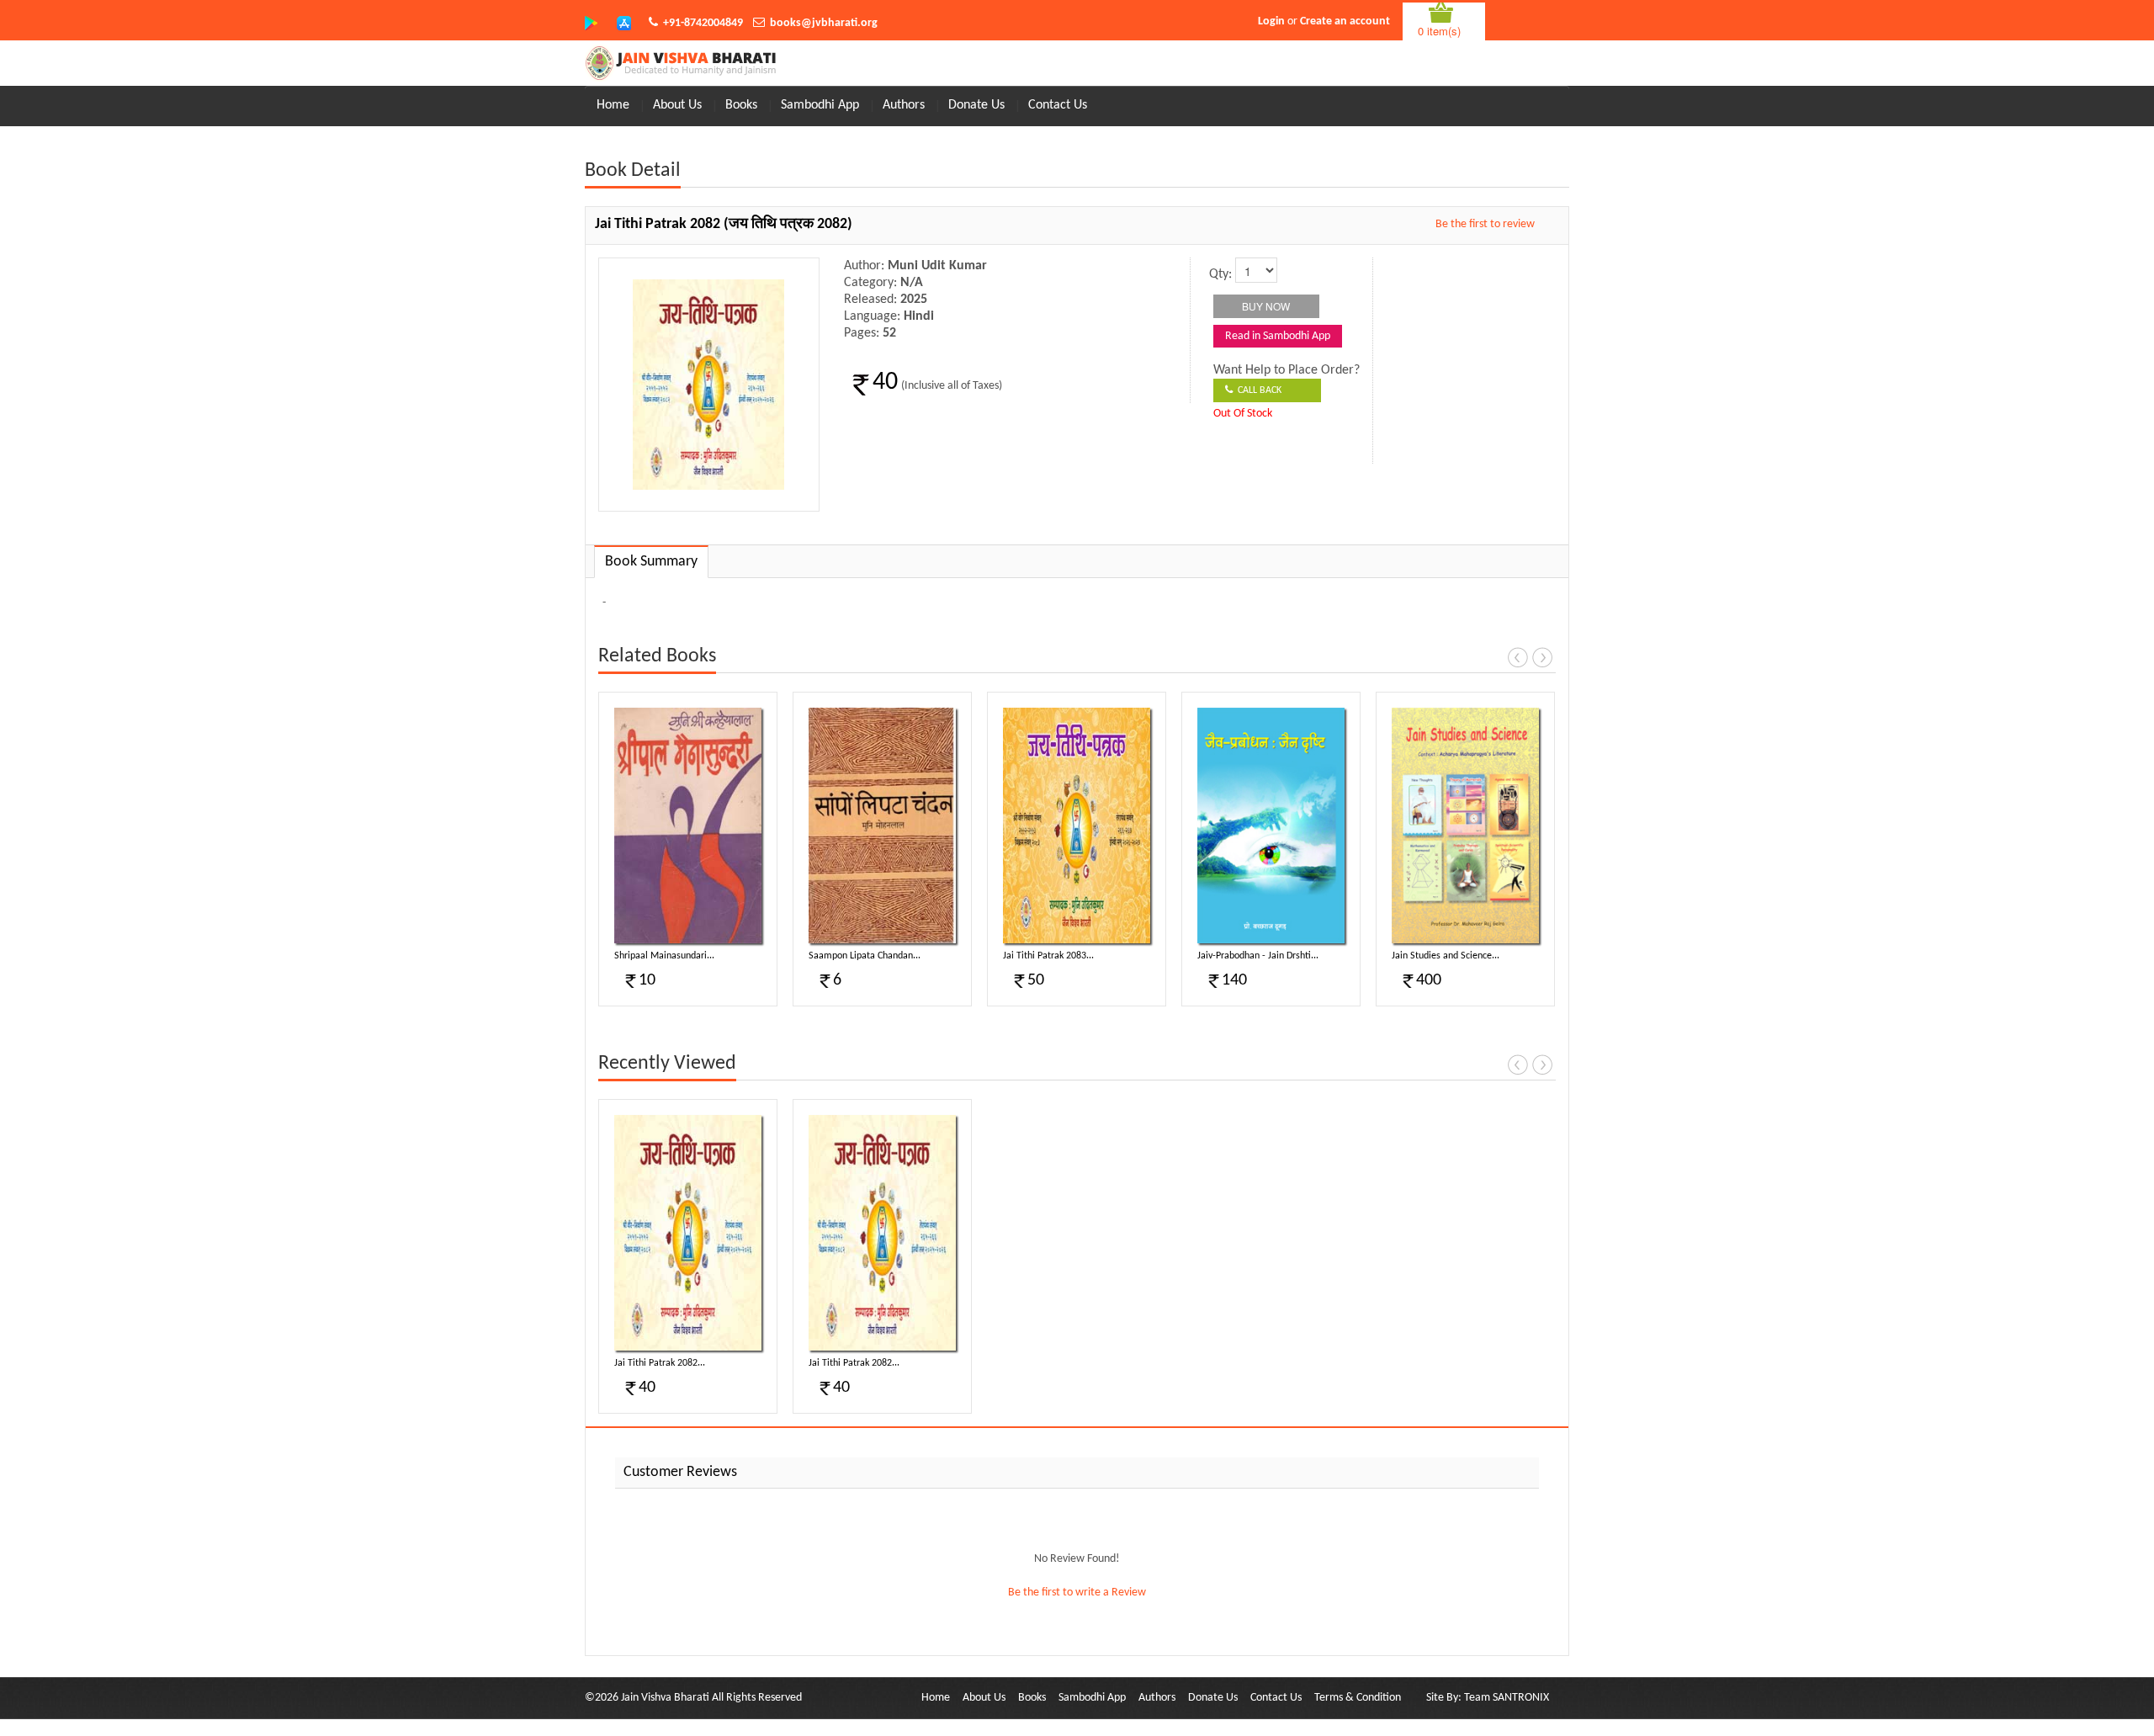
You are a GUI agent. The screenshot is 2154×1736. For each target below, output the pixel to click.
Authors (904, 105)
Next (1542, 657)
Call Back (1257, 390)
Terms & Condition (1358, 1698)
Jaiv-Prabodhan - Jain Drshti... (1258, 956)
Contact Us (1058, 105)
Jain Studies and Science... (1446, 956)
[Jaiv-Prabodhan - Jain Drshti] (1271, 826)
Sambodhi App (820, 105)
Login (1271, 21)
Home (613, 105)
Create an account (1345, 21)
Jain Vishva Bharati (665, 1698)
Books (741, 105)
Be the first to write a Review (1077, 1593)
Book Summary (651, 562)
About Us (677, 105)
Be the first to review (1485, 224)
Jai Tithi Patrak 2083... (1048, 956)
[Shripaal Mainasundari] (688, 826)
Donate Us (976, 105)
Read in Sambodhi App (1278, 336)
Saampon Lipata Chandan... (865, 956)
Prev (1518, 657)
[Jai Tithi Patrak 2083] (1077, 826)
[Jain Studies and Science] (1465, 826)
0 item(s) (1439, 31)
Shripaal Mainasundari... (664, 956)
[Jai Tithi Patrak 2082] (688, 1233)
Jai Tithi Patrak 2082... (660, 1363)
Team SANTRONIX (1507, 1698)
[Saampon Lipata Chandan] (882, 826)
